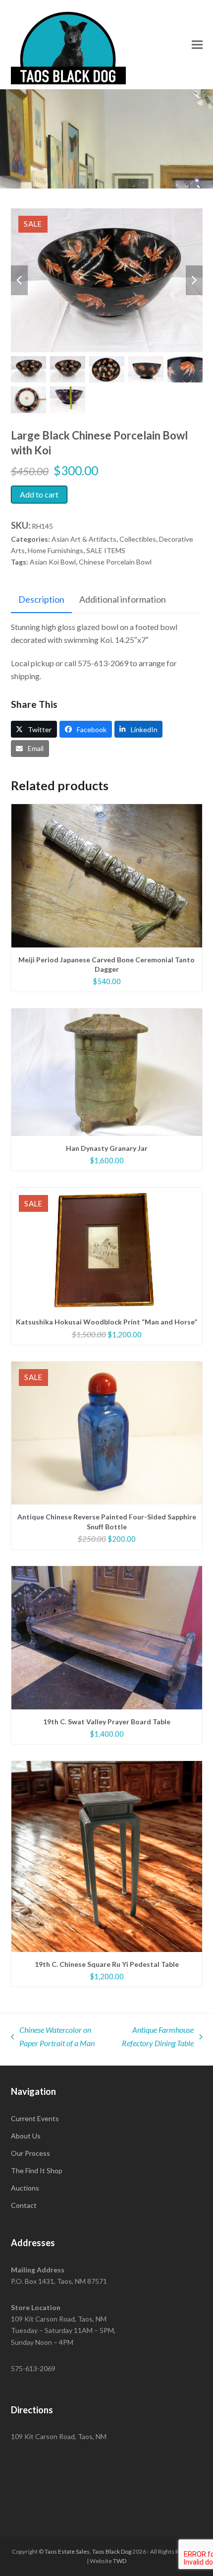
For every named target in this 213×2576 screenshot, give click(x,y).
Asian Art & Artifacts (84, 539)
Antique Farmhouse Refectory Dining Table (155, 2037)
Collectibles (138, 539)
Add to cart (39, 494)
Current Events (35, 2118)
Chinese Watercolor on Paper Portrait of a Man (53, 2037)
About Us (26, 2136)
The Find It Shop (37, 2170)
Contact (24, 2205)
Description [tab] (41, 599)
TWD (120, 2561)
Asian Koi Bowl (53, 562)
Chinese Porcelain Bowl (115, 562)
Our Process (30, 2153)
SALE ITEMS (106, 550)
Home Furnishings (55, 550)
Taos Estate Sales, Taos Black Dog (88, 2551)
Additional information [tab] (123, 599)
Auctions (25, 2188)
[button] (197, 44)
